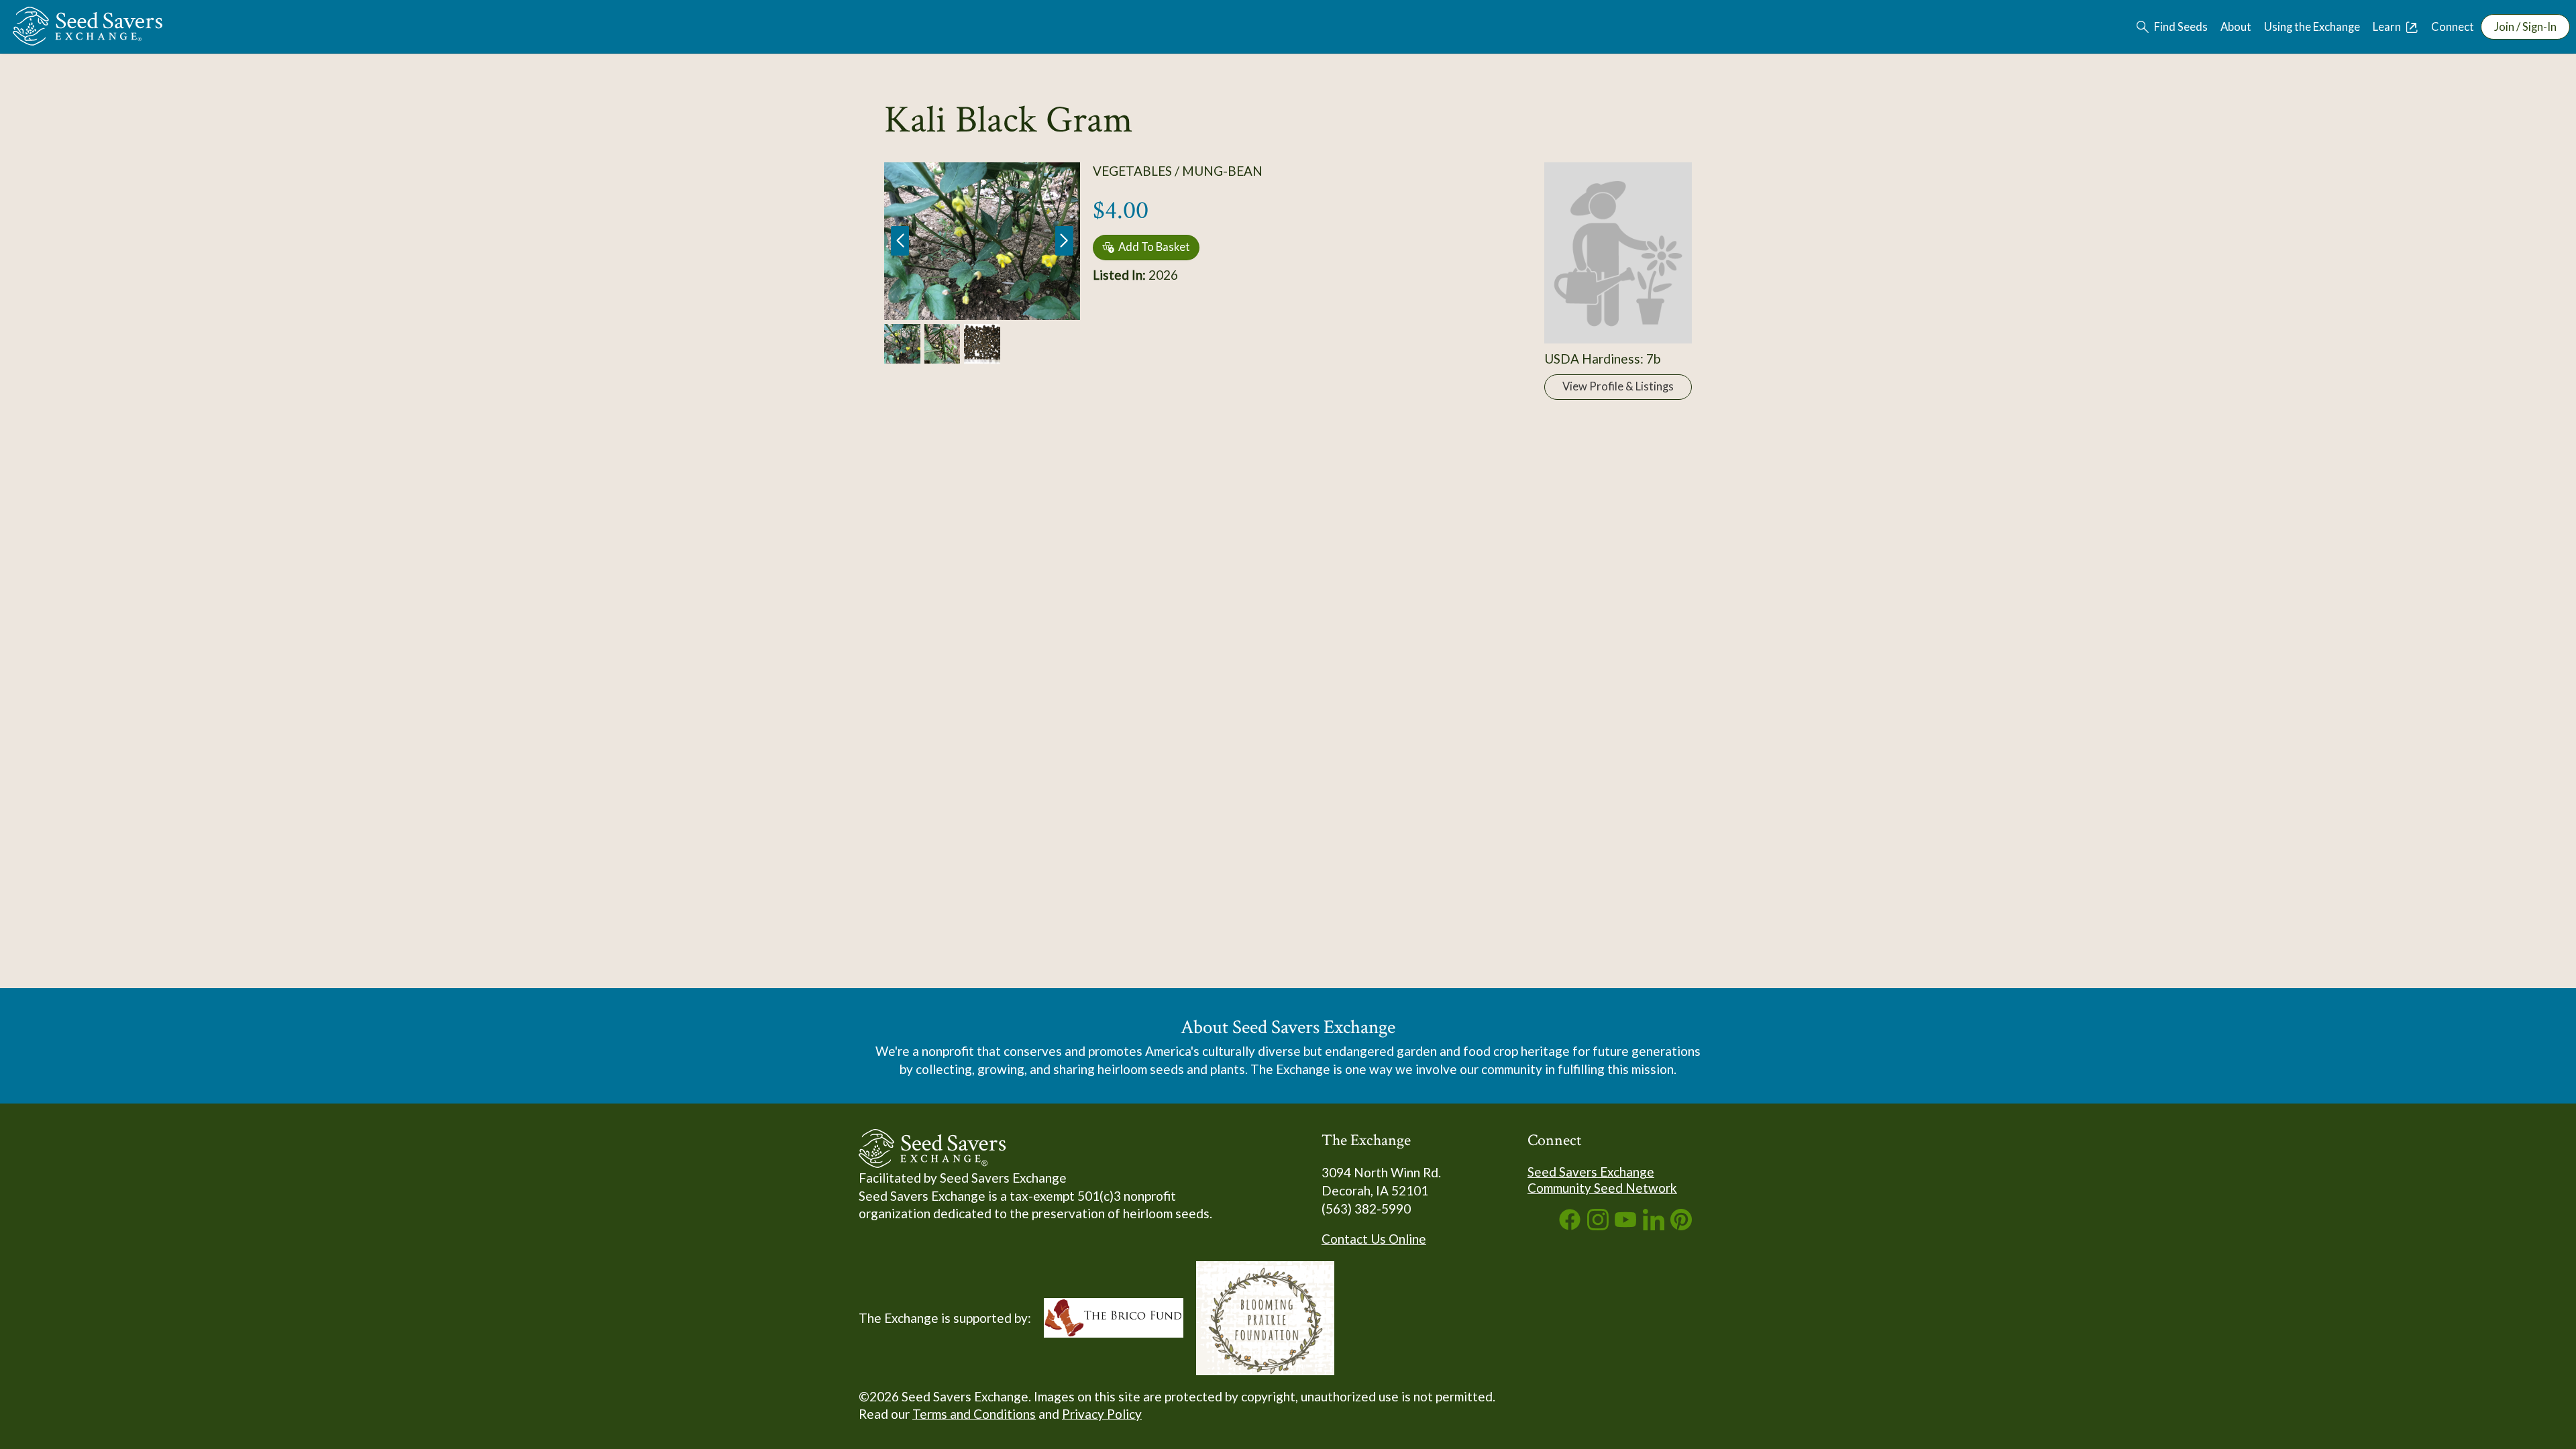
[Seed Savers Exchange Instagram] (1598, 1225)
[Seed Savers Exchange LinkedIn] (1654, 1225)
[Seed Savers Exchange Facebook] (1570, 1225)
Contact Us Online (1374, 1239)
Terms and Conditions (974, 1414)
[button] (1064, 241)
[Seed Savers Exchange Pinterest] (1681, 1225)
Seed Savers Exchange (1591, 1172)
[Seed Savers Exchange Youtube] (1625, 1225)
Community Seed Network (1602, 1188)
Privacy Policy (1102, 1414)
